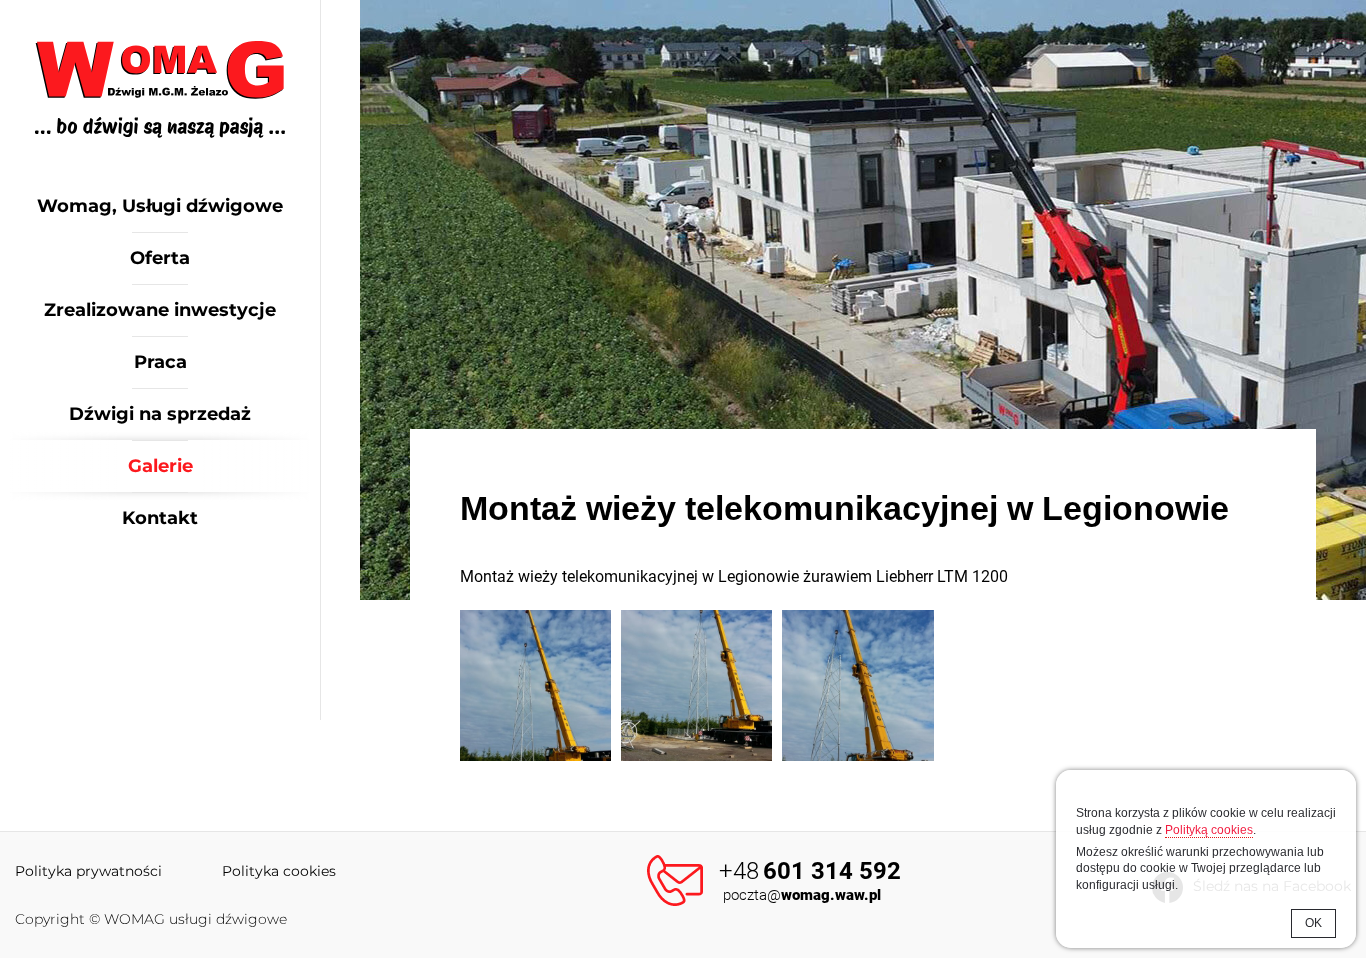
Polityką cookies (1209, 830)
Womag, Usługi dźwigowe (160, 206)
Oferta (160, 258)
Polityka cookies (279, 871)
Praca (160, 362)
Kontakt (160, 518)
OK (1313, 923)
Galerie (160, 466)
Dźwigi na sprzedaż (160, 414)
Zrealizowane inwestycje (160, 310)
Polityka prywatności (88, 871)
